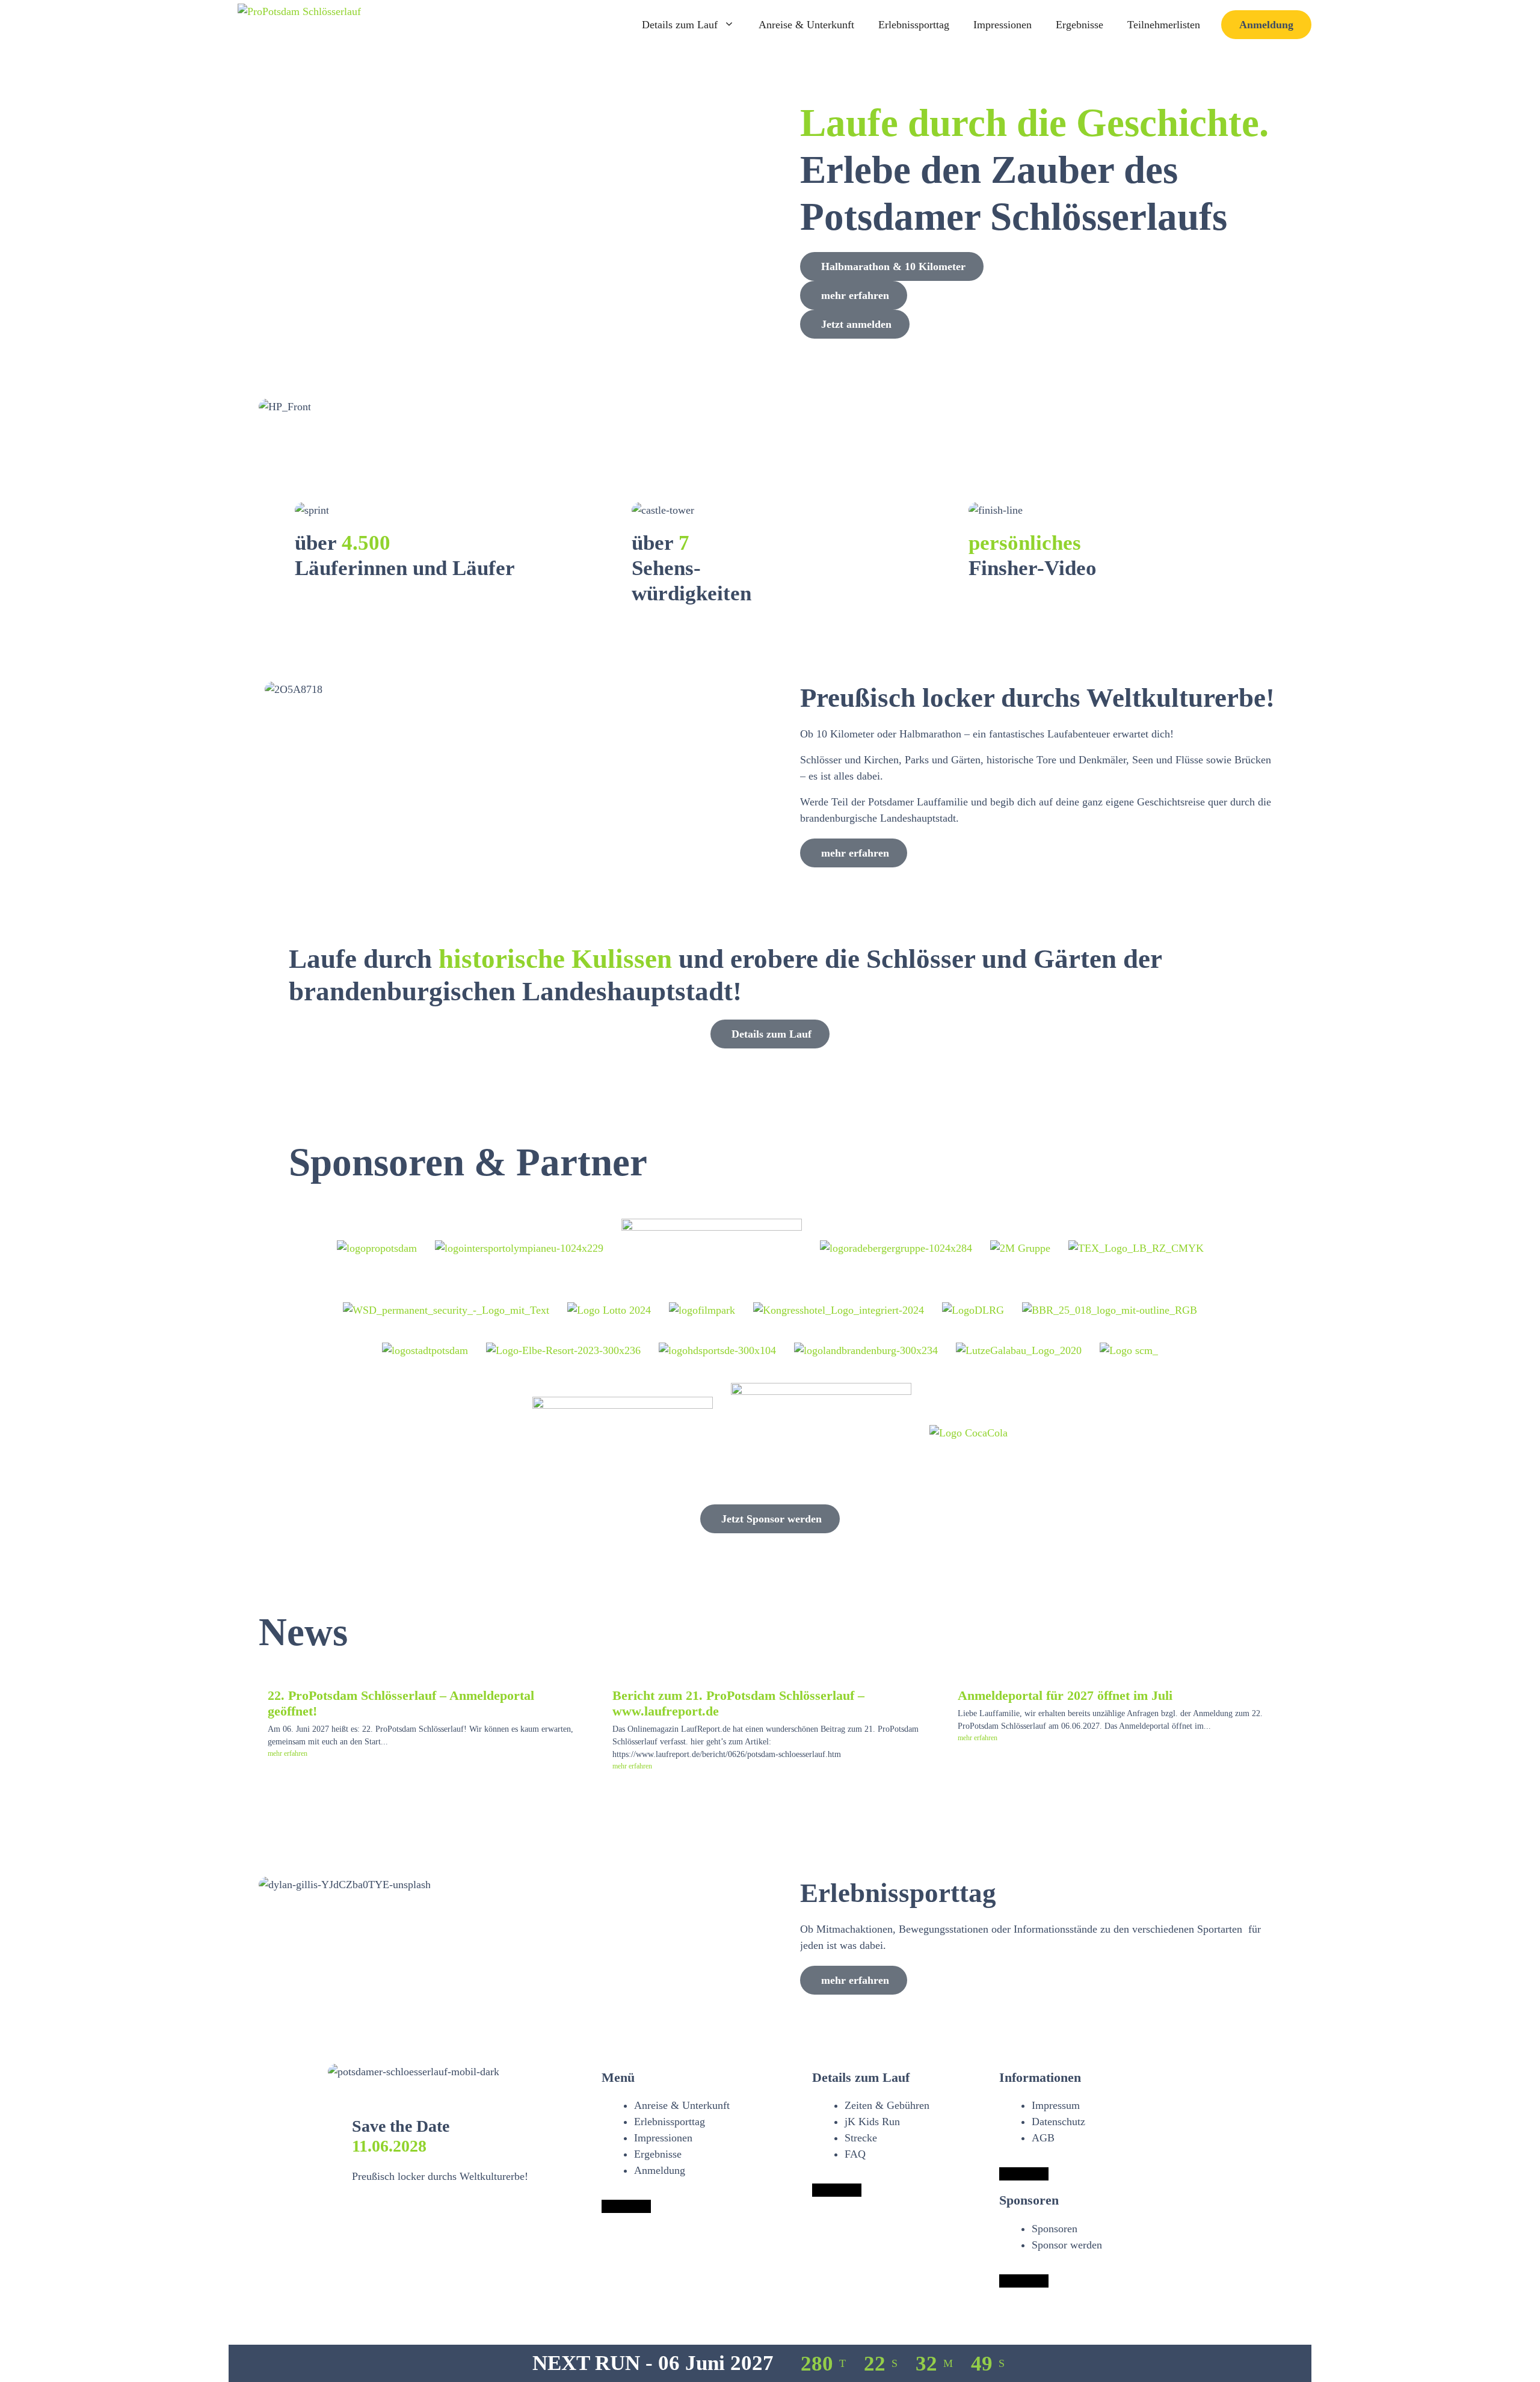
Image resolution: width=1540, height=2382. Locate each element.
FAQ (855, 2154)
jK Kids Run (872, 2122)
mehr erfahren (288, 1753)
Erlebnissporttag (914, 25)
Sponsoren (1055, 2229)
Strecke (861, 2138)
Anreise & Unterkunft (806, 25)
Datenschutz (1058, 2122)
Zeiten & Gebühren (887, 2105)
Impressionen (1003, 25)
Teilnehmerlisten (1164, 25)
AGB (1043, 2138)
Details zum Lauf (680, 25)
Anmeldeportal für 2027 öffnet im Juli (1065, 1696)
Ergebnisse (1080, 25)
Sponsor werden (1067, 2245)
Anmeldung (1266, 25)
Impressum (1056, 2105)
